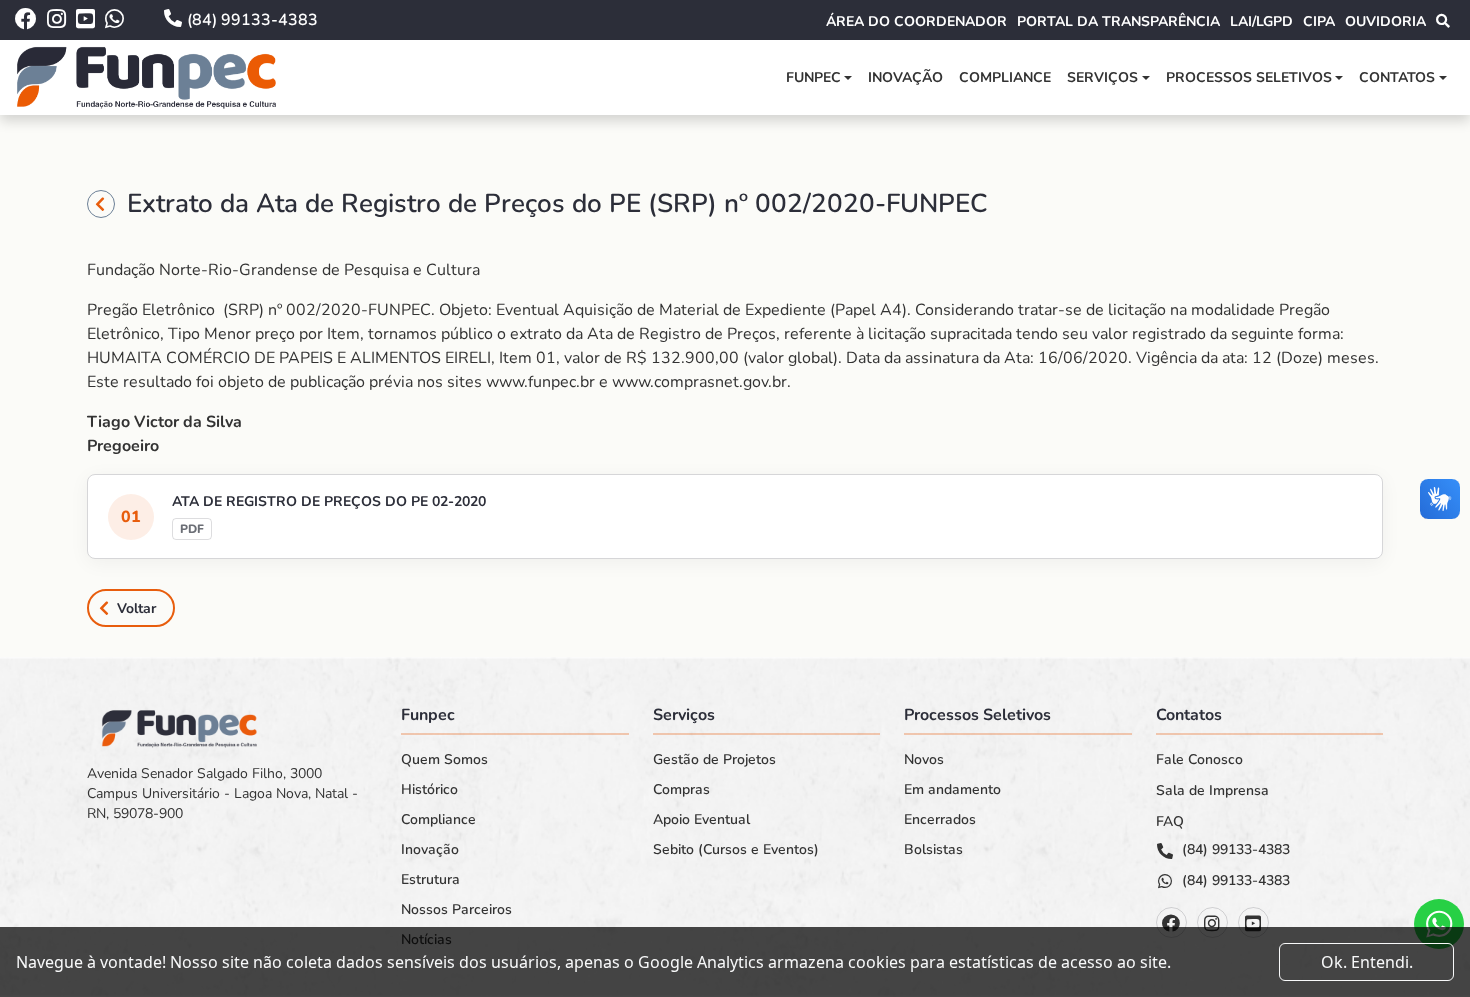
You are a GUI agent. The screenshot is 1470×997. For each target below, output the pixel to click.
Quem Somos (444, 760)
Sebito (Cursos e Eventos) (736, 850)
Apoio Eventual (701, 820)
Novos (924, 760)
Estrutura (430, 880)
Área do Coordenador (916, 21)
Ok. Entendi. (1367, 962)
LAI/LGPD (1261, 21)
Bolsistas (933, 850)
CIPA (1319, 21)
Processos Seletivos (1249, 77)
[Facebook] (1171, 922)
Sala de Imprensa (1212, 791)
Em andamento (952, 790)
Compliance (1005, 77)
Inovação (905, 77)
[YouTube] (1253, 922)
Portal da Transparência (1118, 21)
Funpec (813, 77)
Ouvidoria (1385, 21)
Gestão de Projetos (714, 760)
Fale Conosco (1199, 760)
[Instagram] (1212, 922)
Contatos (1397, 77)
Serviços (1102, 77)
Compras (681, 790)
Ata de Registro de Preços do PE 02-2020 (329, 501)
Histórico (429, 790)
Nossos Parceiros (456, 910)
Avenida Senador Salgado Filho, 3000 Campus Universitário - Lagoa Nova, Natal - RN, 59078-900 (222, 794)
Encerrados (940, 820)
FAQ (1170, 822)
